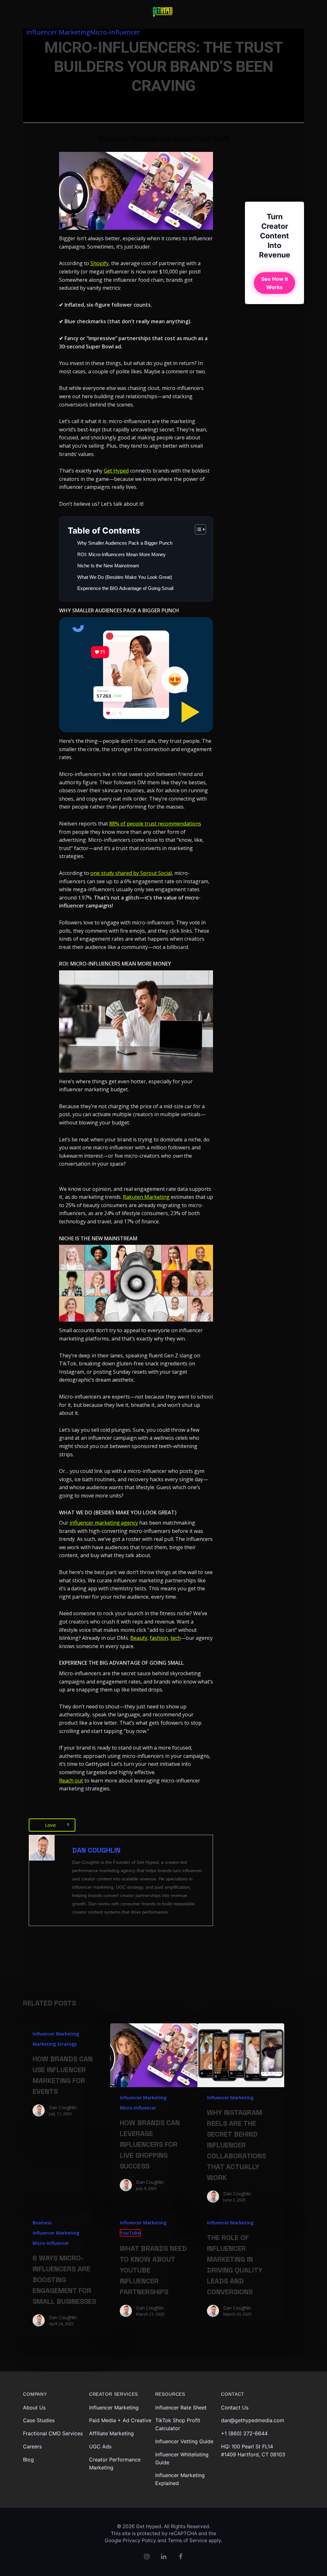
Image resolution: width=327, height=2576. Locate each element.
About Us (34, 2408)
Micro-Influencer (115, 32)
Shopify (99, 263)
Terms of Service (187, 2540)
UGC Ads (100, 2446)
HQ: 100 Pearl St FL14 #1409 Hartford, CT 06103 (253, 2450)
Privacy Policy (139, 2540)
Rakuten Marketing (146, 1197)
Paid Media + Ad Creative (120, 2420)
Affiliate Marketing (111, 2433)
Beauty (139, 1638)
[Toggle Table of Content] (197, 529)
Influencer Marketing (58, 32)
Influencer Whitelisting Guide (182, 2458)
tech (176, 1638)
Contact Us (235, 2408)
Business (42, 2223)
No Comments (143, 98)
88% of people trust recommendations (155, 824)
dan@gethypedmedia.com (253, 2420)
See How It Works (275, 283)
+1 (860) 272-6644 (244, 2433)
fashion (159, 1638)
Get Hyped (116, 471)
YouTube (130, 2233)
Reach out (71, 1781)
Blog (28, 2460)
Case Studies (39, 2420)
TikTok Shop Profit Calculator (178, 2424)
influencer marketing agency (104, 1523)
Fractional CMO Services (53, 2433)
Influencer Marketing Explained (180, 2479)
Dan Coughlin (59, 98)
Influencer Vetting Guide (184, 2441)
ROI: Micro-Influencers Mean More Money (122, 554)
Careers (32, 2446)
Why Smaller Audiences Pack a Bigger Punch (125, 543)
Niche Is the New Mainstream (108, 566)
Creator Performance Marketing (115, 2464)
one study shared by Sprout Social (131, 873)
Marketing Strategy (55, 2044)
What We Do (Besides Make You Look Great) (125, 577)
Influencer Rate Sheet (181, 2408)
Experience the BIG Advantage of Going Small (126, 588)
